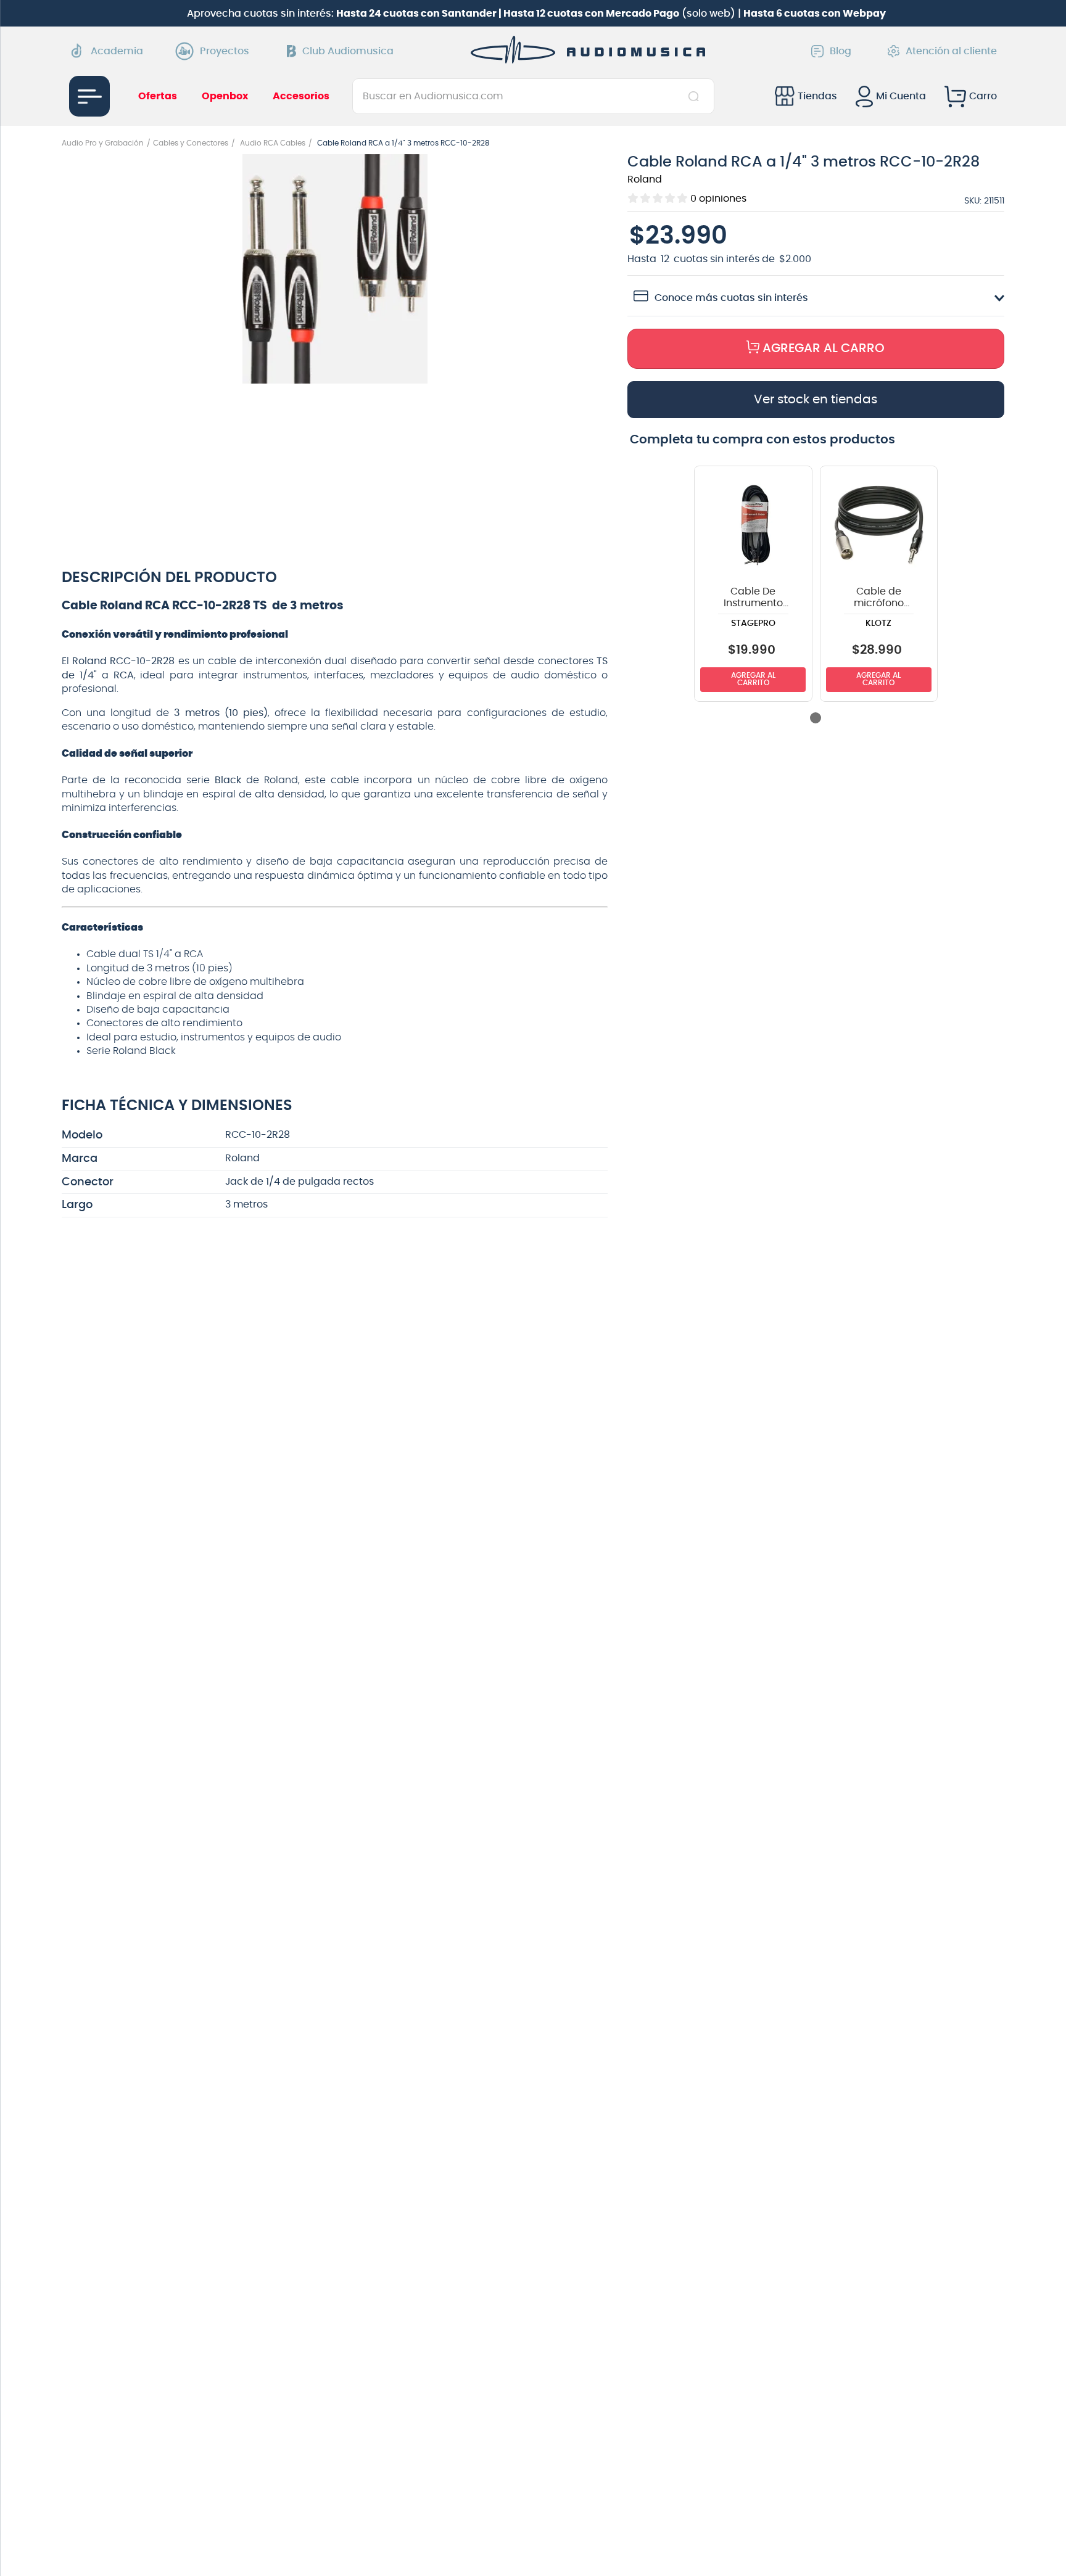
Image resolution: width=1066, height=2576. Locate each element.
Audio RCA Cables (273, 143)
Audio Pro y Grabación (103, 143)
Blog (841, 51)
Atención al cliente (951, 51)
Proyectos (225, 51)
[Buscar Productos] (696, 96)
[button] (335, 270)
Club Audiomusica (348, 51)
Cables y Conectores (191, 143)
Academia (117, 51)
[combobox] (533, 96)
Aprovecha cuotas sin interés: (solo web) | (536, 14)
